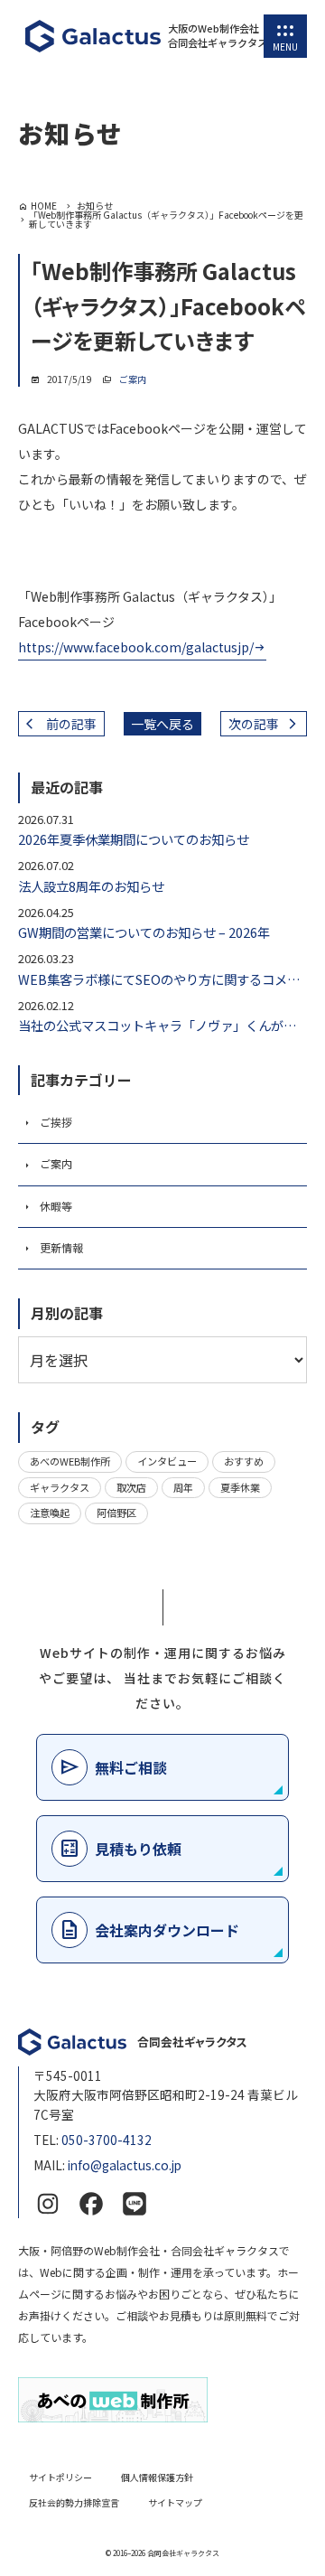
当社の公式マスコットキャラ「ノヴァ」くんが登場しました (162, 1025)
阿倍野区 (116, 1513)
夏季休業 (240, 1487)
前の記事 (71, 724)
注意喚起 (50, 1513)
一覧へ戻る (162, 724)
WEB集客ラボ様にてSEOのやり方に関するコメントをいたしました (162, 979)
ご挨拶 (56, 1122)
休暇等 (56, 1206)
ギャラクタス (60, 1487)
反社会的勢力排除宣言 (74, 2502)
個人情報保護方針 (157, 2477)
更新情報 (61, 1247)
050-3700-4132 (107, 2140)
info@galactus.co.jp (125, 2165)
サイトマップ (175, 2502)
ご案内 (133, 379)
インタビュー (167, 1461)
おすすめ (244, 1461)
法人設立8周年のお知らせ (91, 886)
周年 (183, 1487)
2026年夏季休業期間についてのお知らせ (134, 839)
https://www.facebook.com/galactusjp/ (136, 647)
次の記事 (254, 724)
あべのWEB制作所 (70, 1461)
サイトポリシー (60, 2477)
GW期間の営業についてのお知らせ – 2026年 (144, 932)
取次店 (131, 1487)
